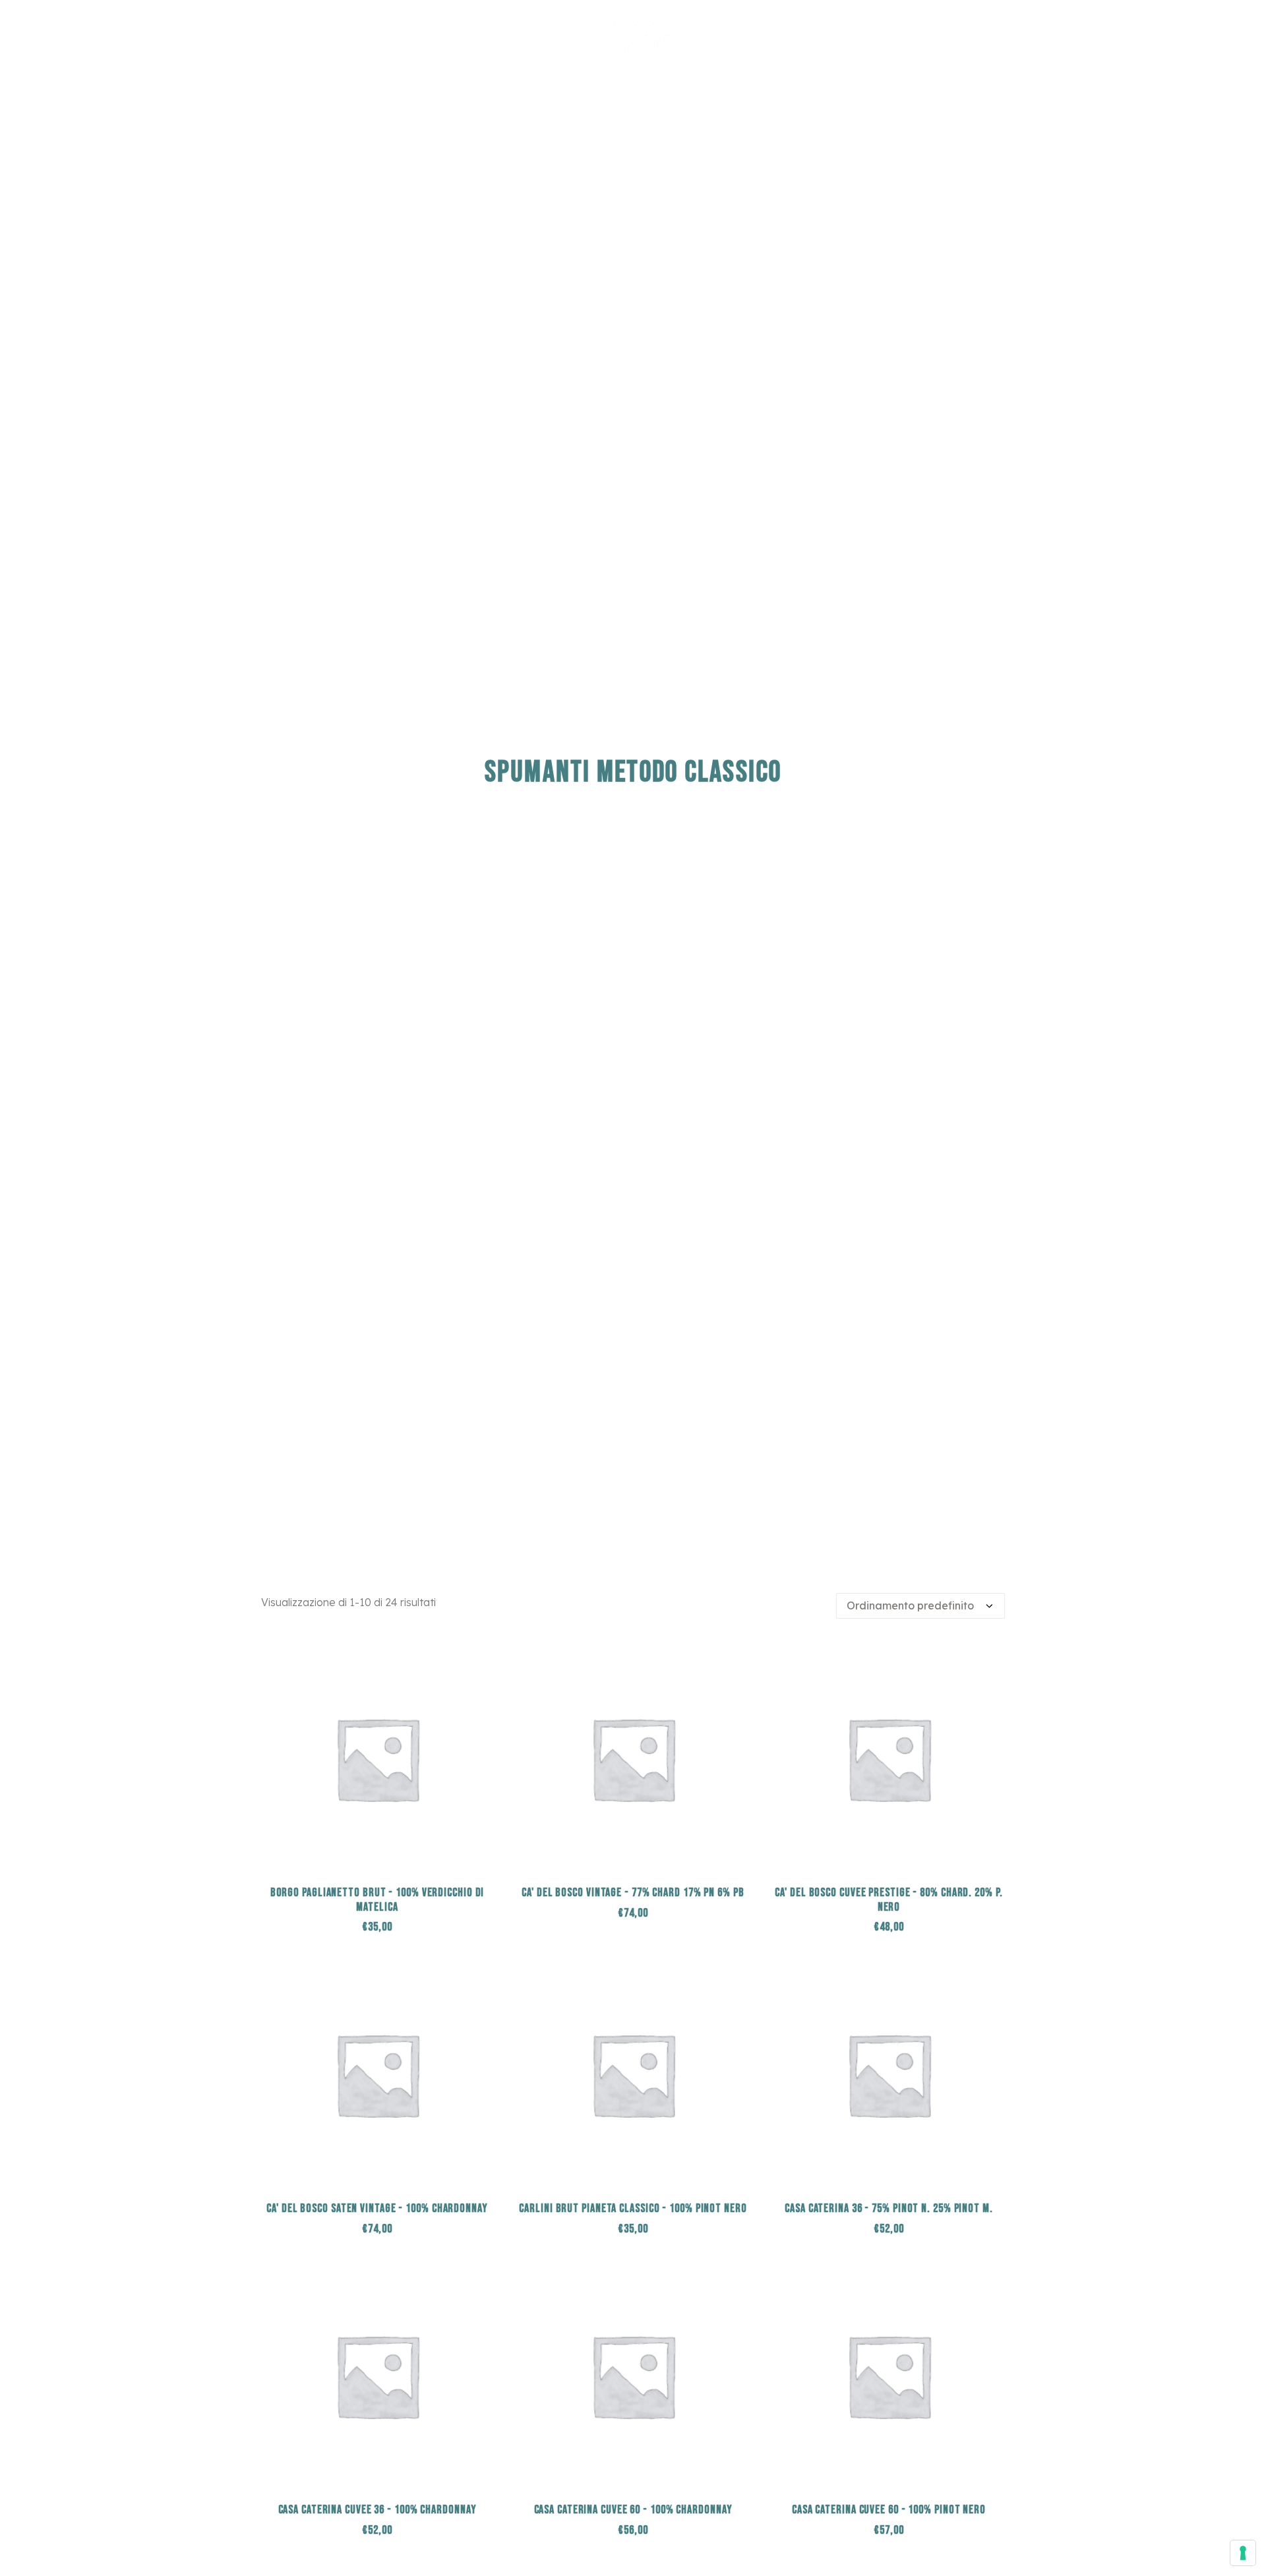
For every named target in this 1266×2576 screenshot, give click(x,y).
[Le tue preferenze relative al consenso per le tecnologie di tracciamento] (1243, 2553)
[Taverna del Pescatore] (633, 36)
